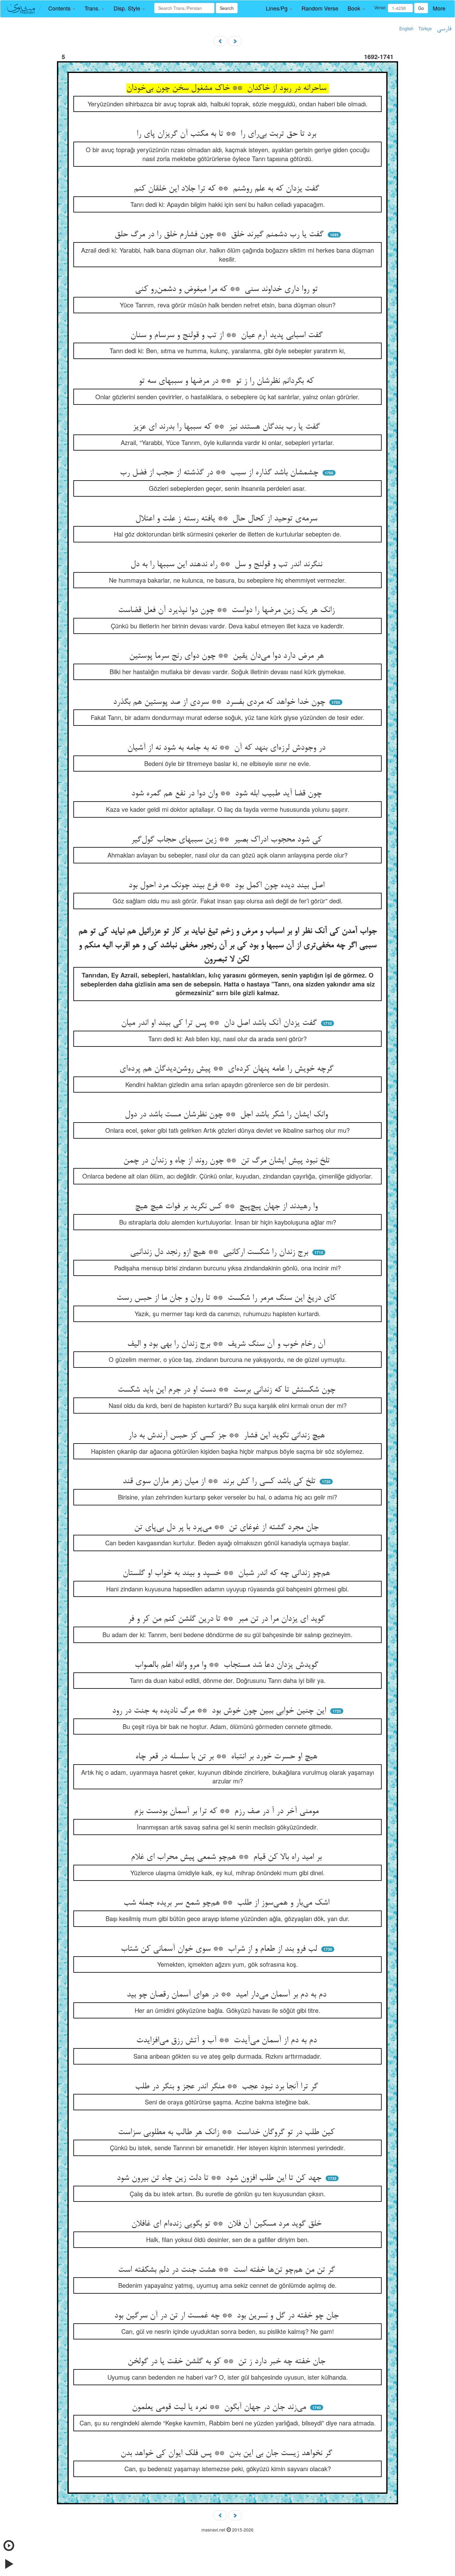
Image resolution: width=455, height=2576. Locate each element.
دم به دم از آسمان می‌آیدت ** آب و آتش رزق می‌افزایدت (228, 2041)
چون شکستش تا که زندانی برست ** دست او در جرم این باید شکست (228, 1390)
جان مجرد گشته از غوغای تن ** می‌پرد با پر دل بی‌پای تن (227, 1528)
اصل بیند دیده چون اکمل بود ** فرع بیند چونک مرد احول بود (228, 886)
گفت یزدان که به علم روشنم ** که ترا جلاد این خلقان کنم (228, 189)
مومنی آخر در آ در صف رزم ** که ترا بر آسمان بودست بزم (227, 1812)
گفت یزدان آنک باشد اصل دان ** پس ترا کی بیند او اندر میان (220, 1023)
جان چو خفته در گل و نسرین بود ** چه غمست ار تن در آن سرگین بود (228, 2316)
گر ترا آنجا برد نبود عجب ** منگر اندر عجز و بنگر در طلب (228, 2087)
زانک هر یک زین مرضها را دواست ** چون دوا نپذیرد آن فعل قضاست (227, 610)
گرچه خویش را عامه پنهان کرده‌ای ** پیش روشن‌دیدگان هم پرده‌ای (228, 1069)
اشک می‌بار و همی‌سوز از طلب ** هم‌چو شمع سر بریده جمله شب (228, 1903)
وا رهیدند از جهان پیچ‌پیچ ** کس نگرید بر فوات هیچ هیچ (227, 1207)
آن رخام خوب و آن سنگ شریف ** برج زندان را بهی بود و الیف (227, 1344)
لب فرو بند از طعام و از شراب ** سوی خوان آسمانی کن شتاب (220, 1949)
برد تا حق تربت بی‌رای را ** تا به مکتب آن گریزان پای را (227, 134)
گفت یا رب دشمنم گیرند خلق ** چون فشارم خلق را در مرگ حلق (220, 235)
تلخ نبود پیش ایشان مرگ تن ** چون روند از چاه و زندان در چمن (228, 1161)
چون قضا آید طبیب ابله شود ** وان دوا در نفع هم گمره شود (228, 794)
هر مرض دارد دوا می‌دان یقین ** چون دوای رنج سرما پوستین (228, 656)
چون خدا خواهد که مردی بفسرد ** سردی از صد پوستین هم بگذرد (220, 702)
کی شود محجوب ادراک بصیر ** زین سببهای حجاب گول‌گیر (228, 840)
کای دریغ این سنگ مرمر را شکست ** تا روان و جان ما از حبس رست (227, 1298)
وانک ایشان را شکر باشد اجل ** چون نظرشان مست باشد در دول (227, 1115)
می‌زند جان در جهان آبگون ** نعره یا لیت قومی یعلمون (220, 2407)
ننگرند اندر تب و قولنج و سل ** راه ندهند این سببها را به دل (227, 565)
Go (421, 8)
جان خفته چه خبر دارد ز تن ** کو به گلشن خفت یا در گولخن (228, 2362)
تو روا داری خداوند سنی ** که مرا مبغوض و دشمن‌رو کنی (227, 289)
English (406, 28)
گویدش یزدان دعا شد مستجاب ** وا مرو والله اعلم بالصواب (228, 1665)
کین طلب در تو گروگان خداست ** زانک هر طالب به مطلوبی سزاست (227, 2133)
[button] (62, 8)
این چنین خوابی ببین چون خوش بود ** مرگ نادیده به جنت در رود (220, 1711)
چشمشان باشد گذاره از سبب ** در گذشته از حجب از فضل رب (220, 473)
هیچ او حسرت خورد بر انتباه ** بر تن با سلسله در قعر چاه (227, 1757)
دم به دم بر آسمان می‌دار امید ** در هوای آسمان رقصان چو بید (228, 1995)
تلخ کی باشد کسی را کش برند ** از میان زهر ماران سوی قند (220, 1482)
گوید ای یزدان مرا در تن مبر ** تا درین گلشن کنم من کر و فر (227, 1619)
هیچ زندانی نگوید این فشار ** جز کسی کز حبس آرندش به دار (228, 1436)
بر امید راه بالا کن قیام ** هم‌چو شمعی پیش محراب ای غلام (227, 1857)
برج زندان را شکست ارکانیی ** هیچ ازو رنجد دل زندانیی (220, 1252)
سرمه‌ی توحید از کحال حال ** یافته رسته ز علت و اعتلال (227, 519)
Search (227, 8)
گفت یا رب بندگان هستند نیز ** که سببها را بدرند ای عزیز (227, 427)
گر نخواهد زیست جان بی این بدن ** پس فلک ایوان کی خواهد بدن (227, 2454)
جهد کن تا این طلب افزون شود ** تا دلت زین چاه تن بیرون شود (220, 2178)
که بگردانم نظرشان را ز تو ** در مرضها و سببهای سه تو (227, 381)
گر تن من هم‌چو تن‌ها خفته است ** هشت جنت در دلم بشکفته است (228, 2270)
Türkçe (425, 28)
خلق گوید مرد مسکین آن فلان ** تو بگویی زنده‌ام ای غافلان (227, 2224)
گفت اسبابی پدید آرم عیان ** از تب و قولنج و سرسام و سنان (228, 336)
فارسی (444, 29)
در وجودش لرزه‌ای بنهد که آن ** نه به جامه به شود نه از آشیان (227, 748)
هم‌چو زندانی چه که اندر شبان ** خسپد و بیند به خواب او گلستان (227, 1573)
